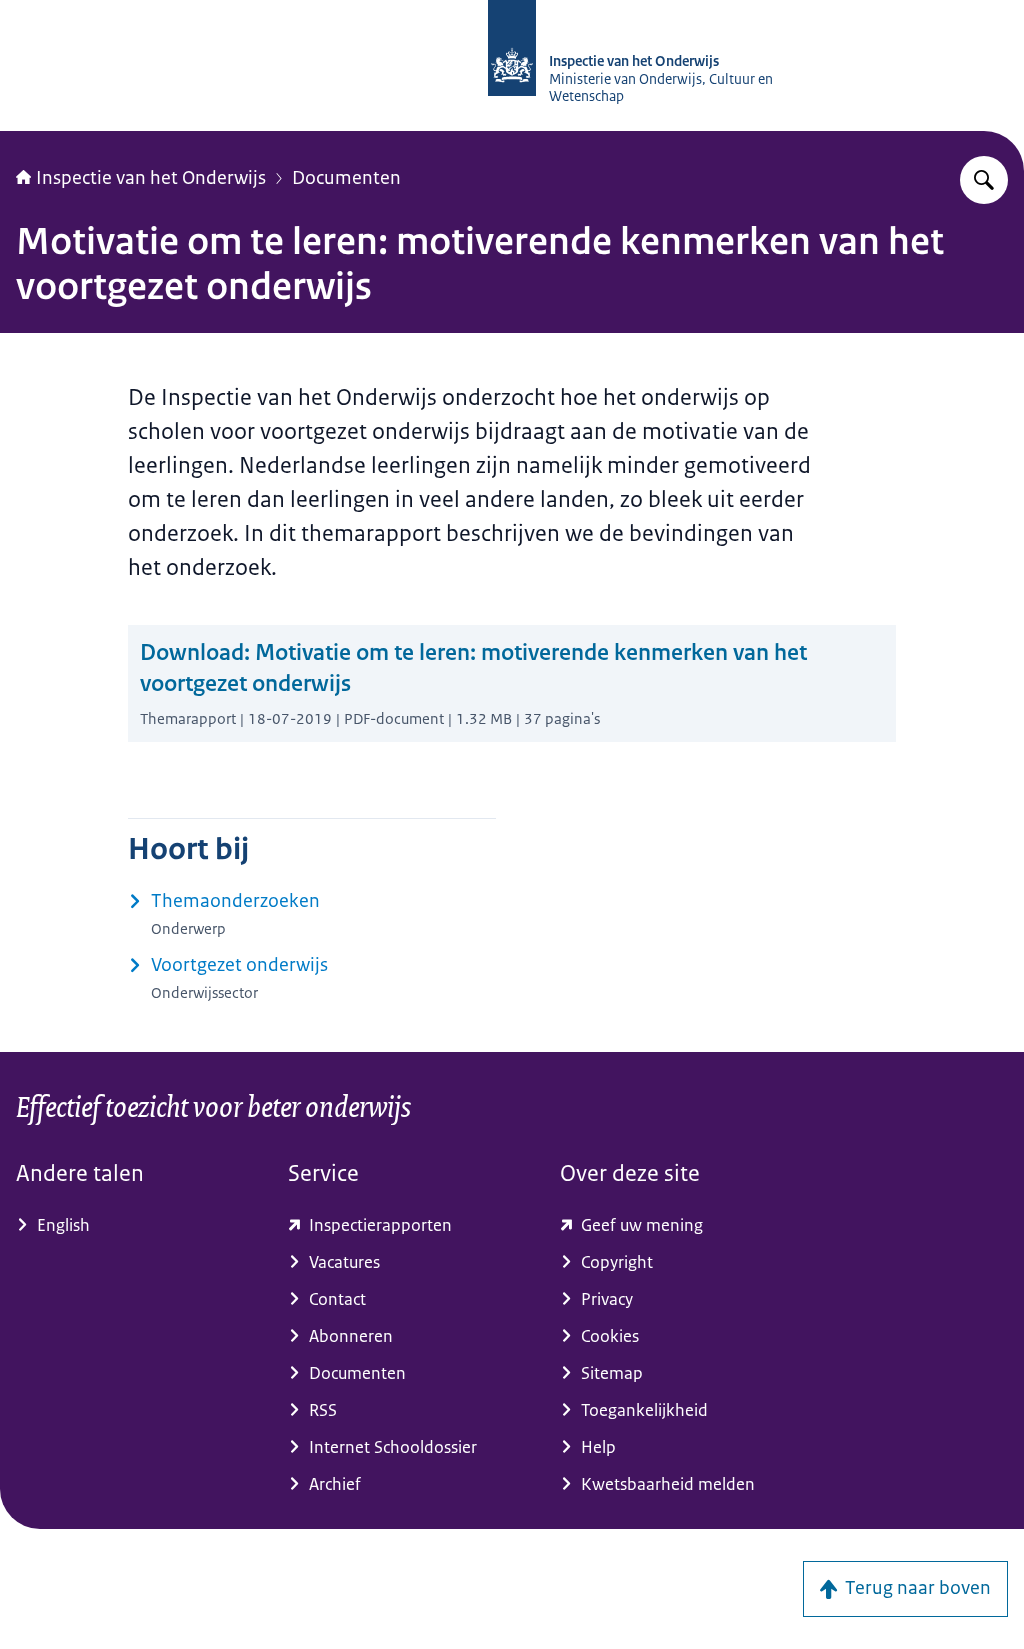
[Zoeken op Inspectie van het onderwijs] (984, 180)
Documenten (346, 178)
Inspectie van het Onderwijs (151, 178)
